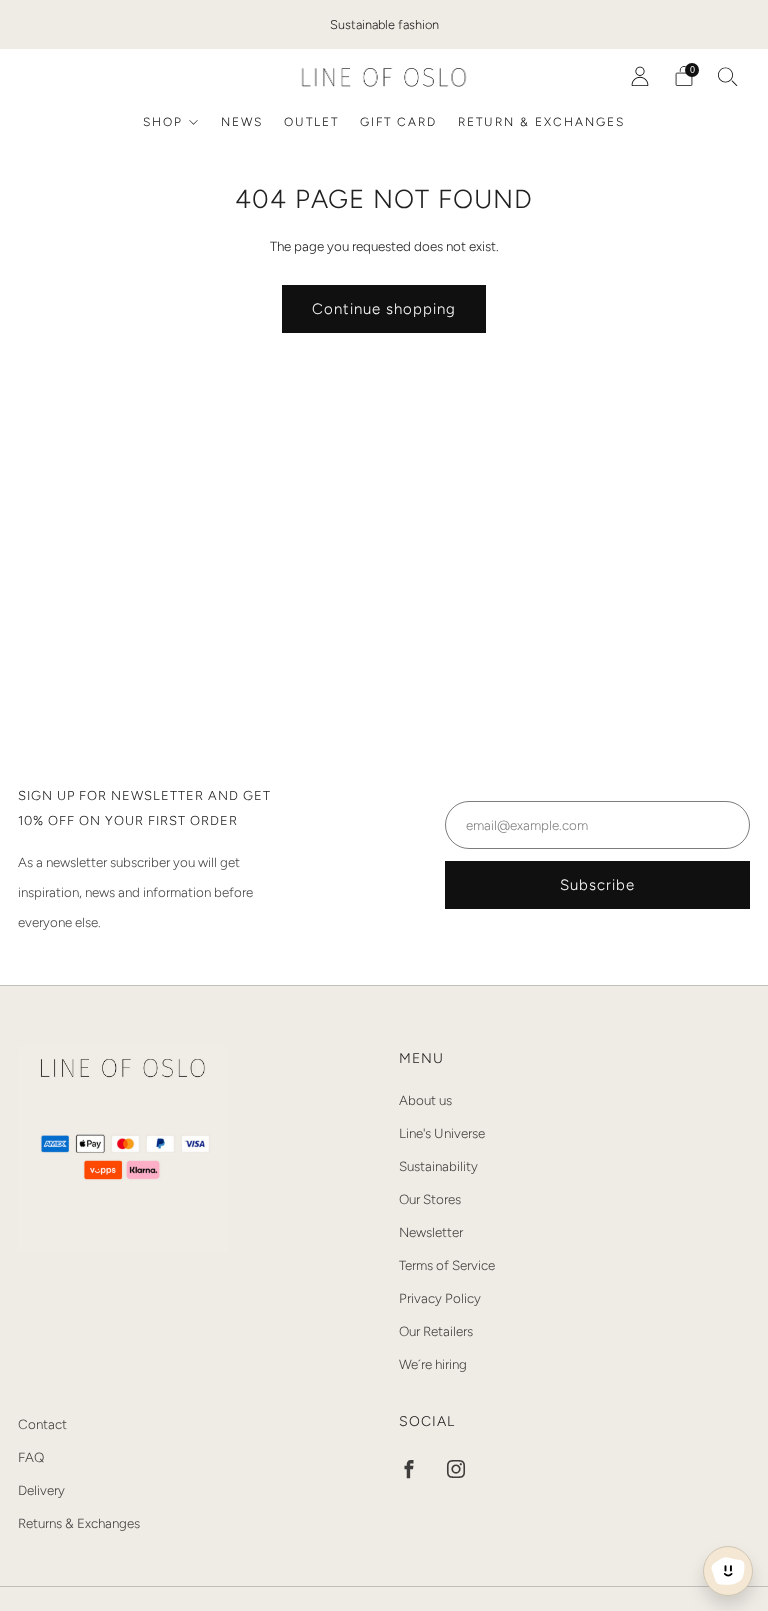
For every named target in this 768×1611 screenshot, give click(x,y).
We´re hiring (433, 1364)
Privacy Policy (440, 1298)
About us (425, 1100)
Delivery (41, 1490)
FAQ (31, 1457)
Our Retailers (436, 1331)
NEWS (242, 122)
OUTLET (311, 122)
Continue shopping (384, 309)
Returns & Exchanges (79, 1523)
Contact (42, 1424)
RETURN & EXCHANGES (541, 122)
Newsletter (431, 1232)
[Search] (728, 76)
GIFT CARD (398, 122)
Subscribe (597, 885)
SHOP (163, 122)
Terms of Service (447, 1265)
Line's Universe (442, 1133)
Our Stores (430, 1199)
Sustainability (438, 1166)
